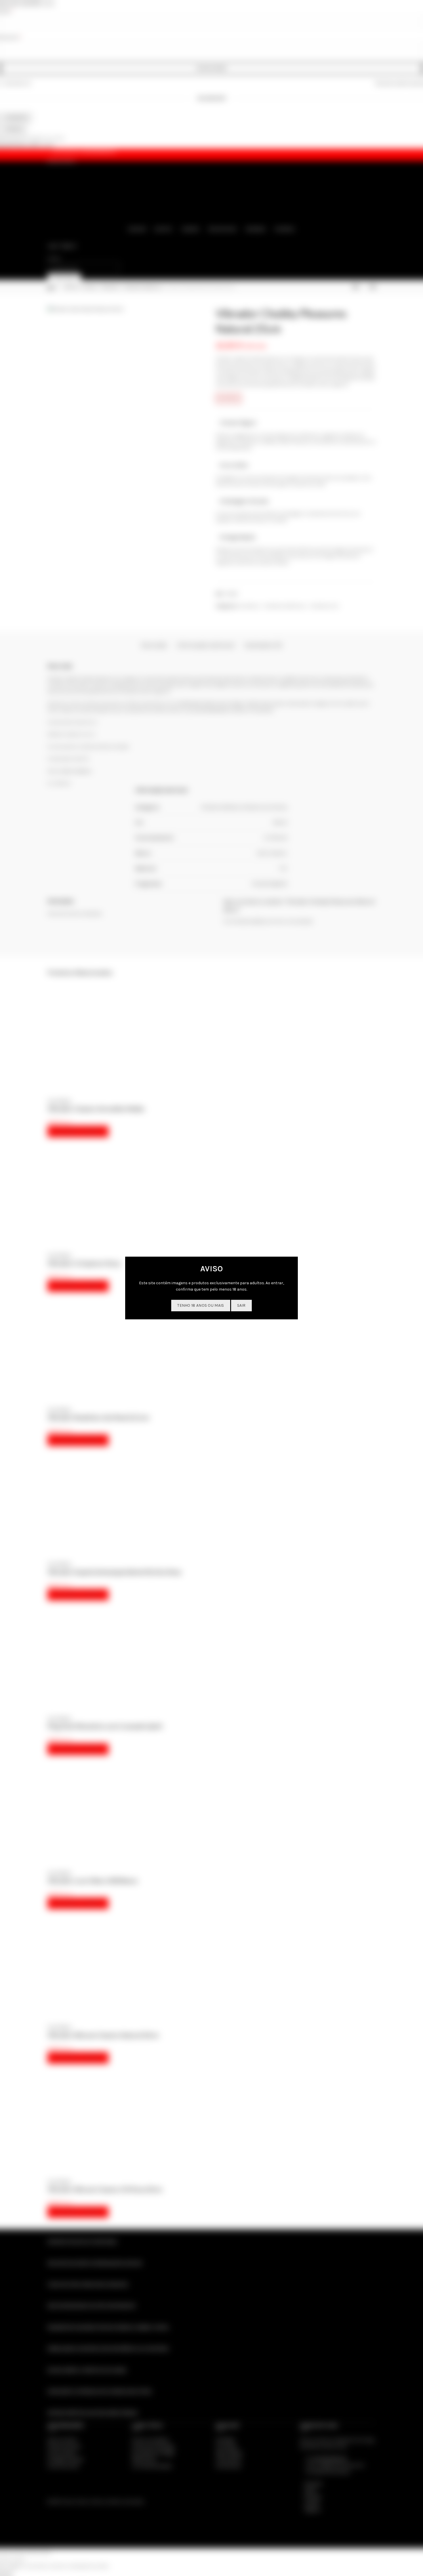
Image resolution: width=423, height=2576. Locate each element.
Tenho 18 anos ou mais (201, 1305)
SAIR (241, 1305)
